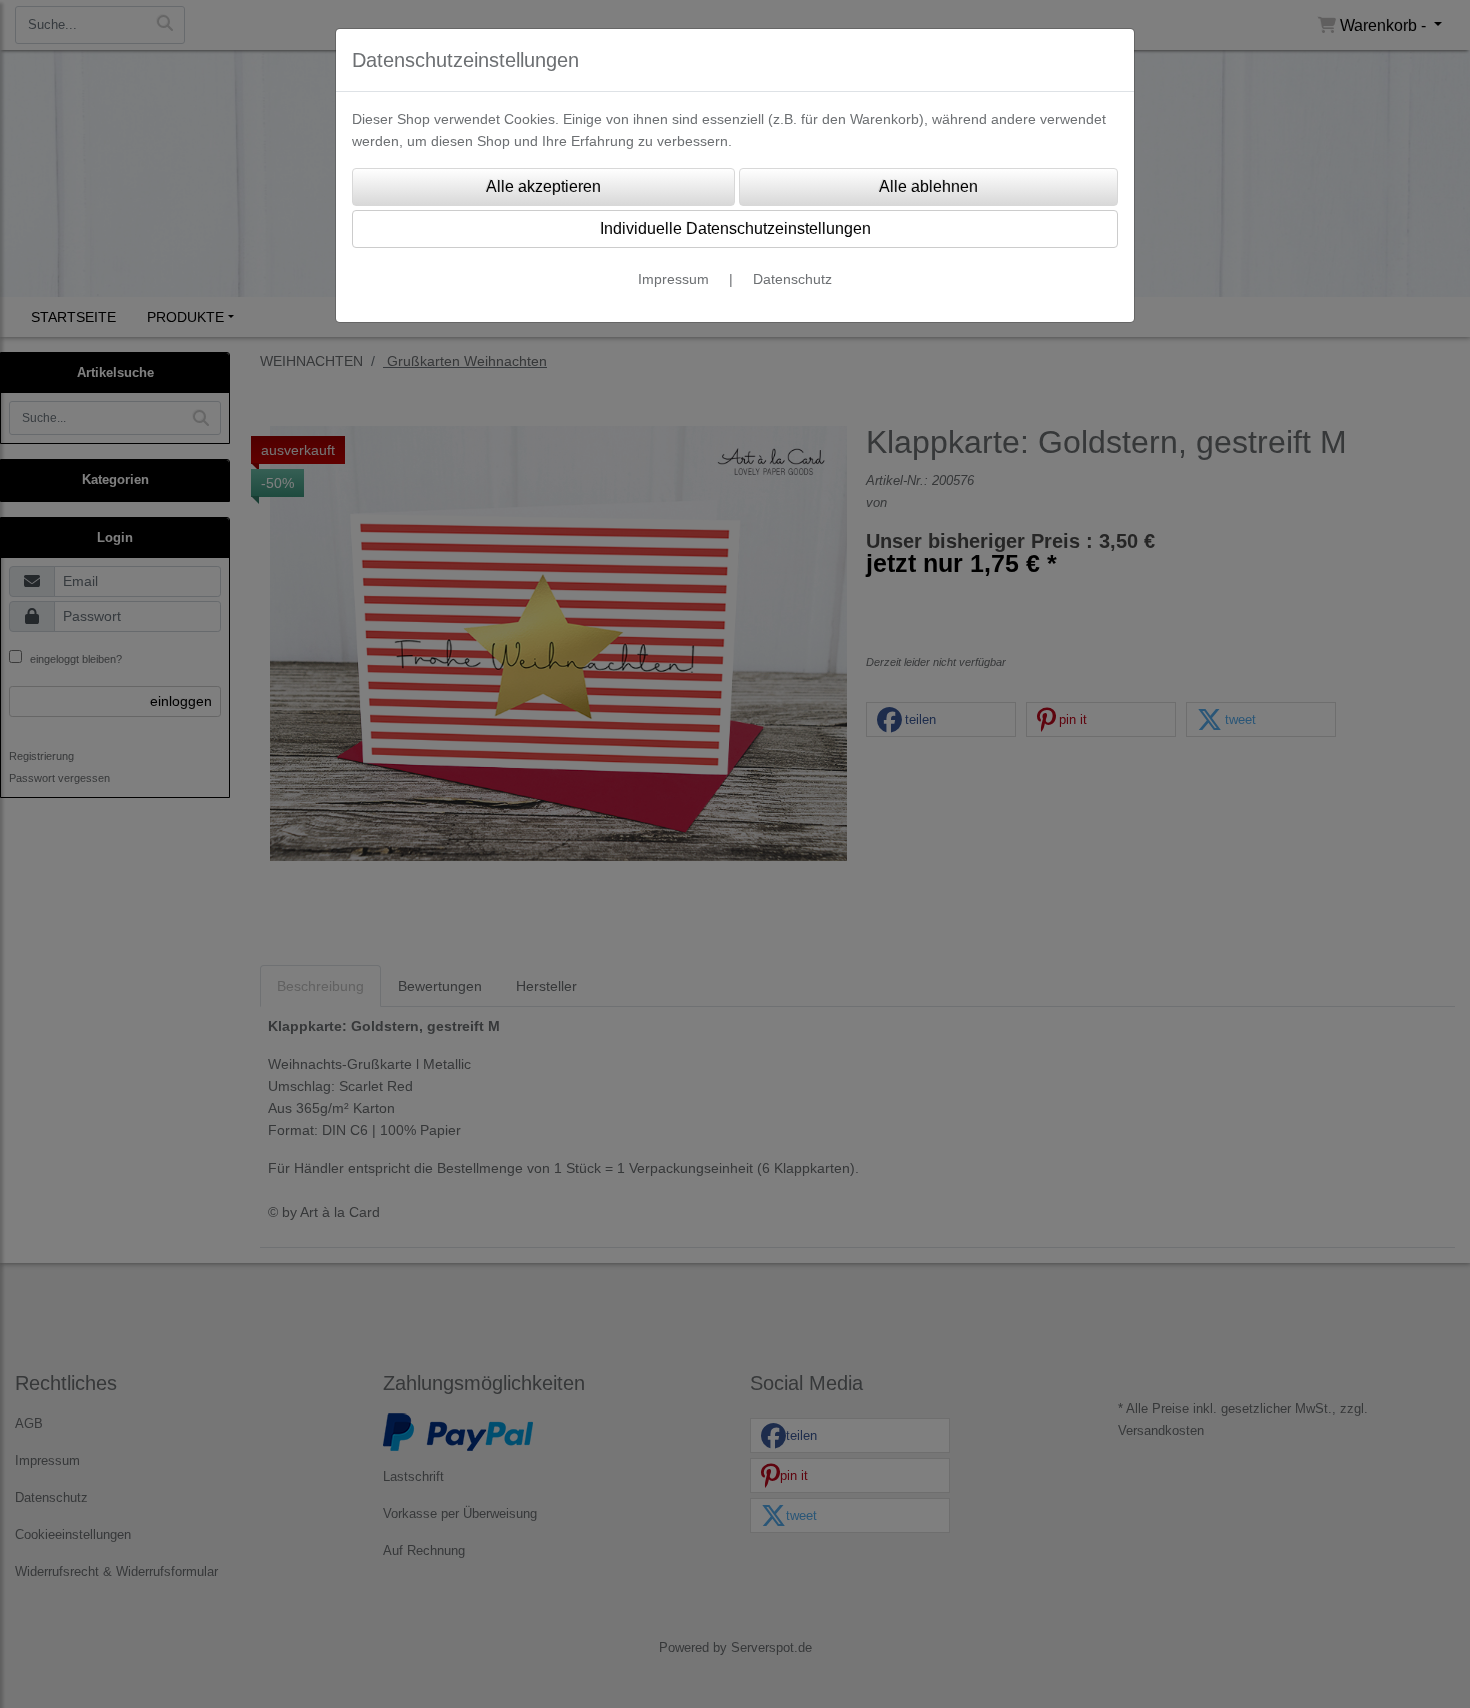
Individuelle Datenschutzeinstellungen (735, 228)
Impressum (673, 279)
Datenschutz (792, 279)
